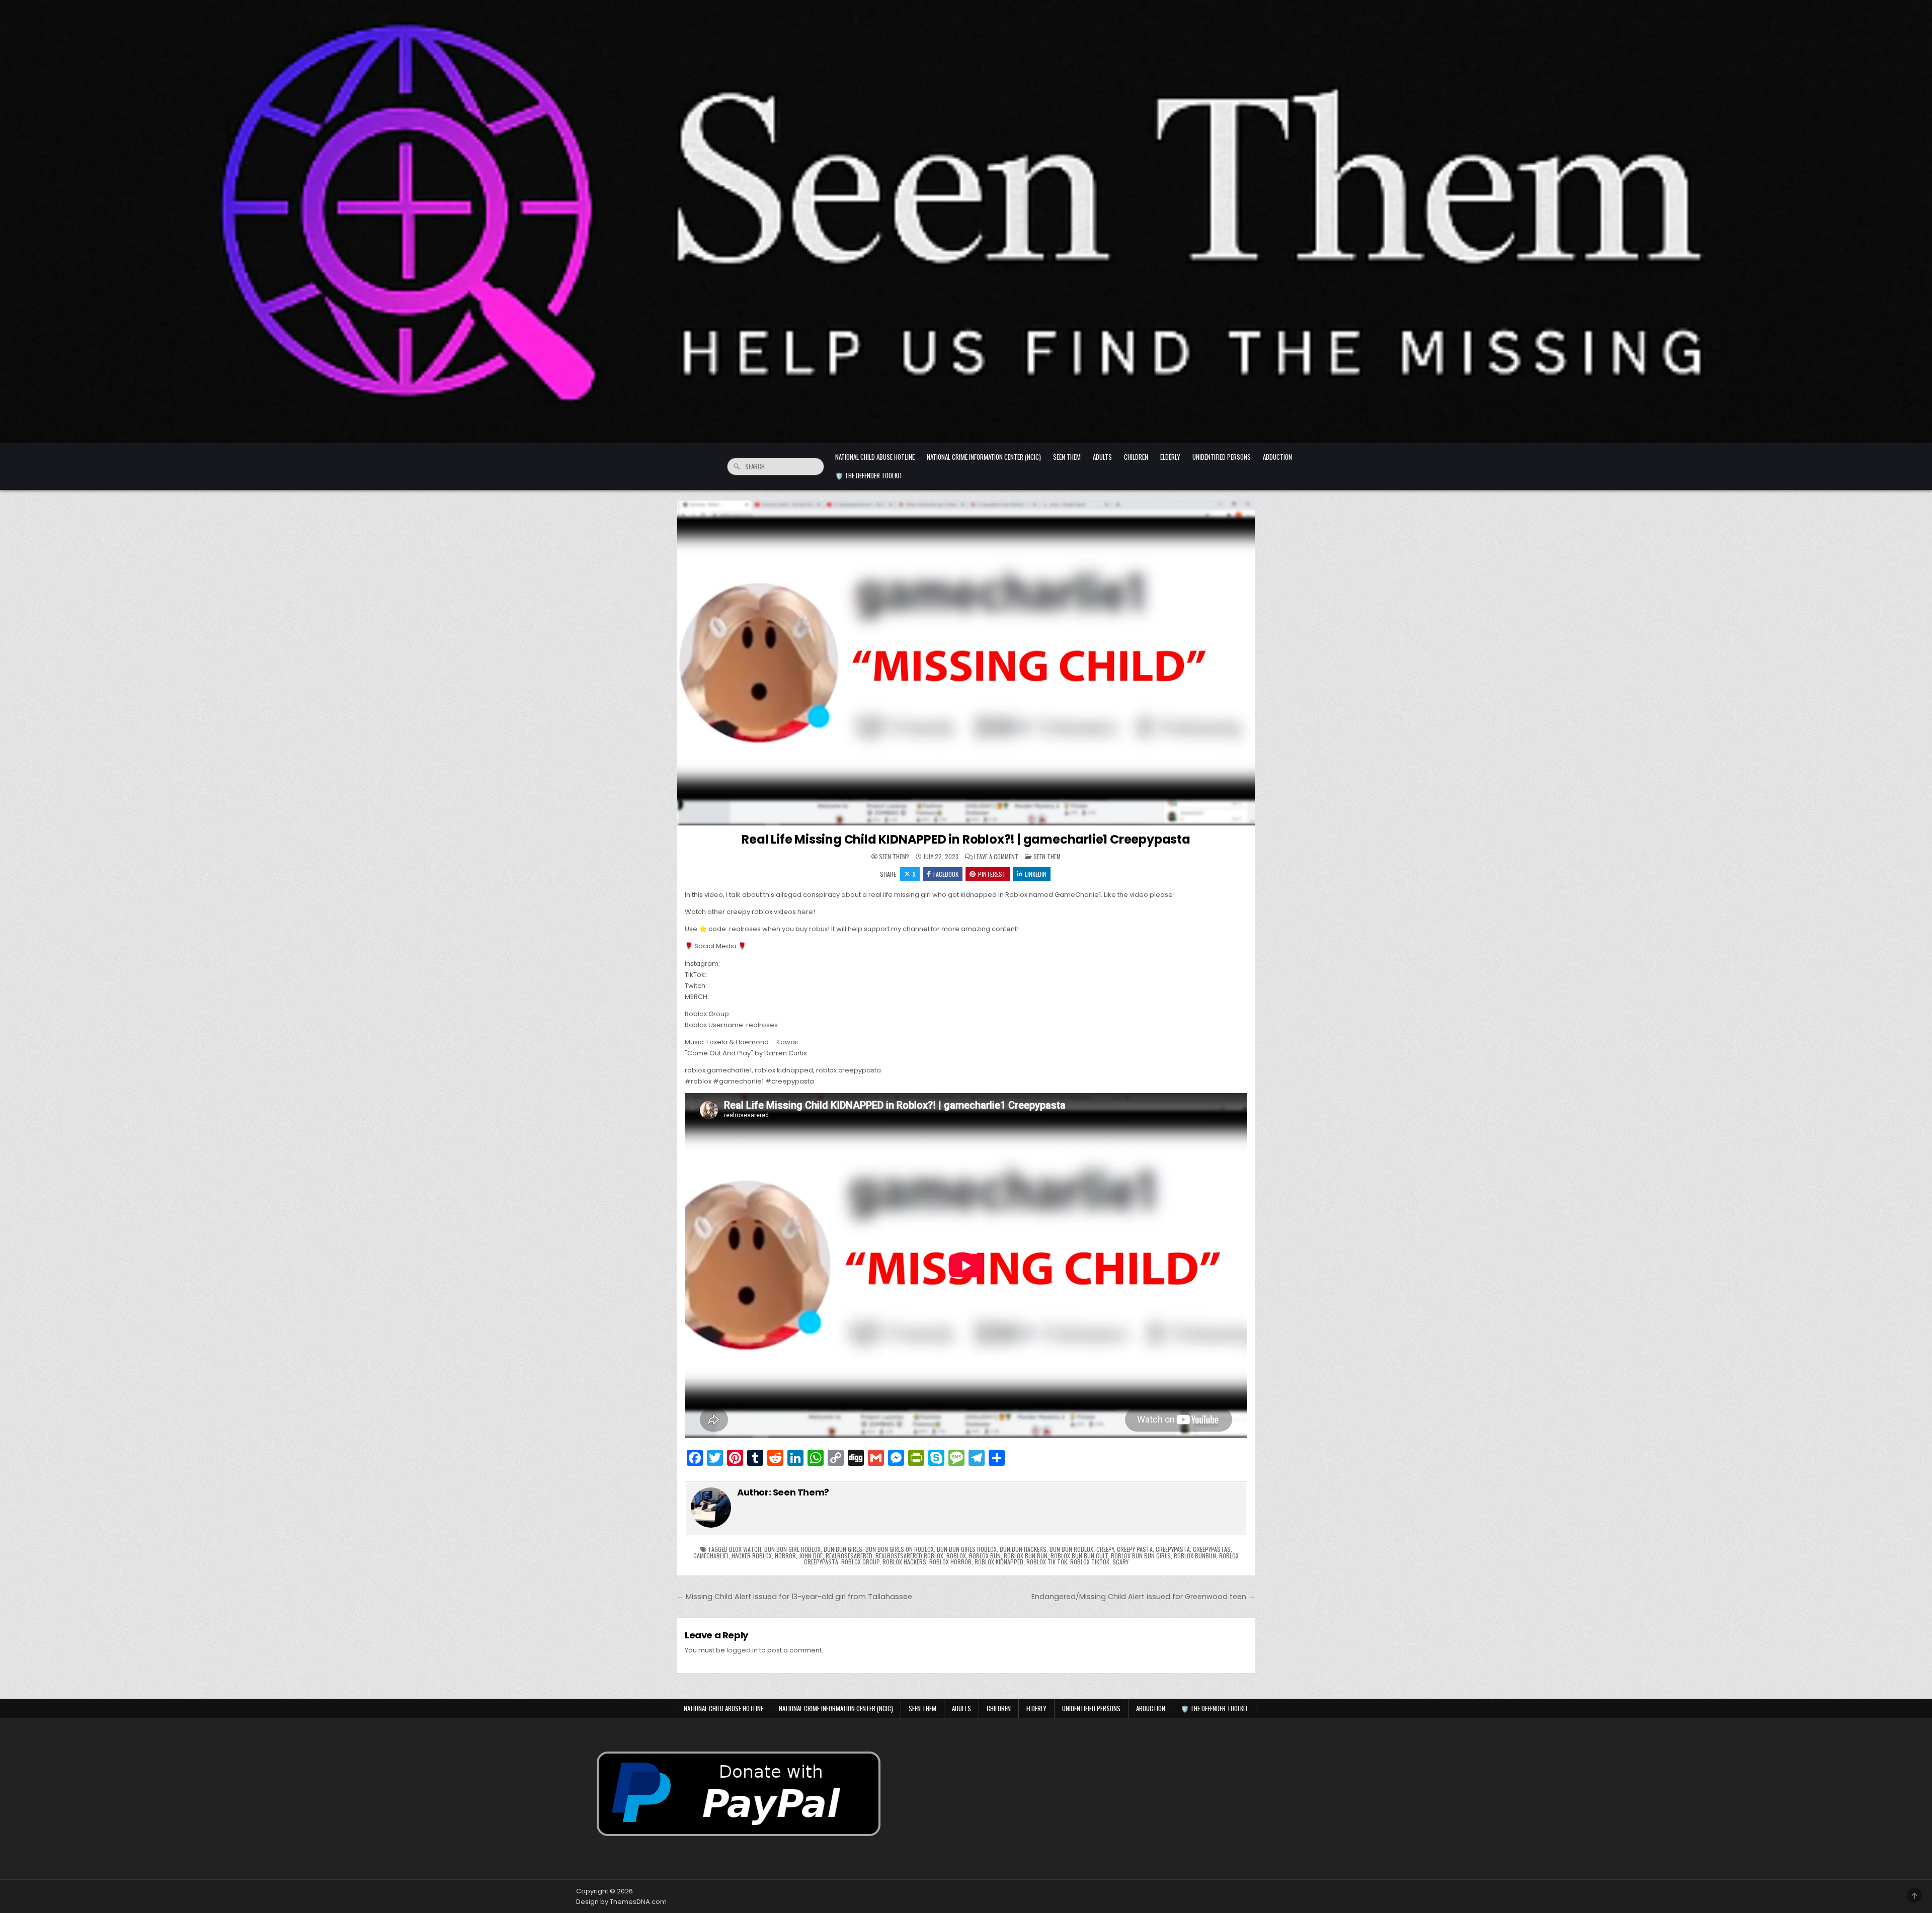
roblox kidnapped (999, 1562)
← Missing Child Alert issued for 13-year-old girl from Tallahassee (794, 1597)
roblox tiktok (1090, 1562)
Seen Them (1067, 457)
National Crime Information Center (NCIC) (984, 457)
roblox (956, 1556)
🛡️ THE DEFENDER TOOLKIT (869, 475)
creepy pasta (1135, 1549)
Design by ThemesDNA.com (621, 1902)
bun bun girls (843, 1549)
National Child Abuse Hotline (875, 457)
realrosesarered (849, 1556)
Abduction (1277, 457)
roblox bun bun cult (1079, 1556)
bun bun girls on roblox (900, 1549)
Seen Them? (894, 857)
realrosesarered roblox (909, 1556)
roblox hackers (904, 1562)
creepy (1105, 1549)
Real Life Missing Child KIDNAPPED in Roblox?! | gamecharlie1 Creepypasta (966, 839)
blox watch (745, 1549)
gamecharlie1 (711, 1556)
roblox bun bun (1026, 1556)
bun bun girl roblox (792, 1549)
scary (1120, 1562)
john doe (811, 1556)
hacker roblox (752, 1556)
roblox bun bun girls (1141, 1556)
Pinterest (992, 874)
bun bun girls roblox (967, 1549)
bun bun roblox (1071, 1549)
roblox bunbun (1195, 1556)
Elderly (1170, 457)
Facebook (946, 874)
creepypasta (1173, 1549)
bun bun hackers (1023, 1549)
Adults (1102, 457)
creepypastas (1212, 1549)
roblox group (860, 1562)
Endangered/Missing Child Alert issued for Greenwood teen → (1143, 1597)
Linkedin (1036, 874)
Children (1136, 457)
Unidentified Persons (1222, 457)
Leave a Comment (996, 857)
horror (785, 1556)
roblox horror (950, 1562)
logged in (742, 1650)
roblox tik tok (1047, 1562)
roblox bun (985, 1556)
